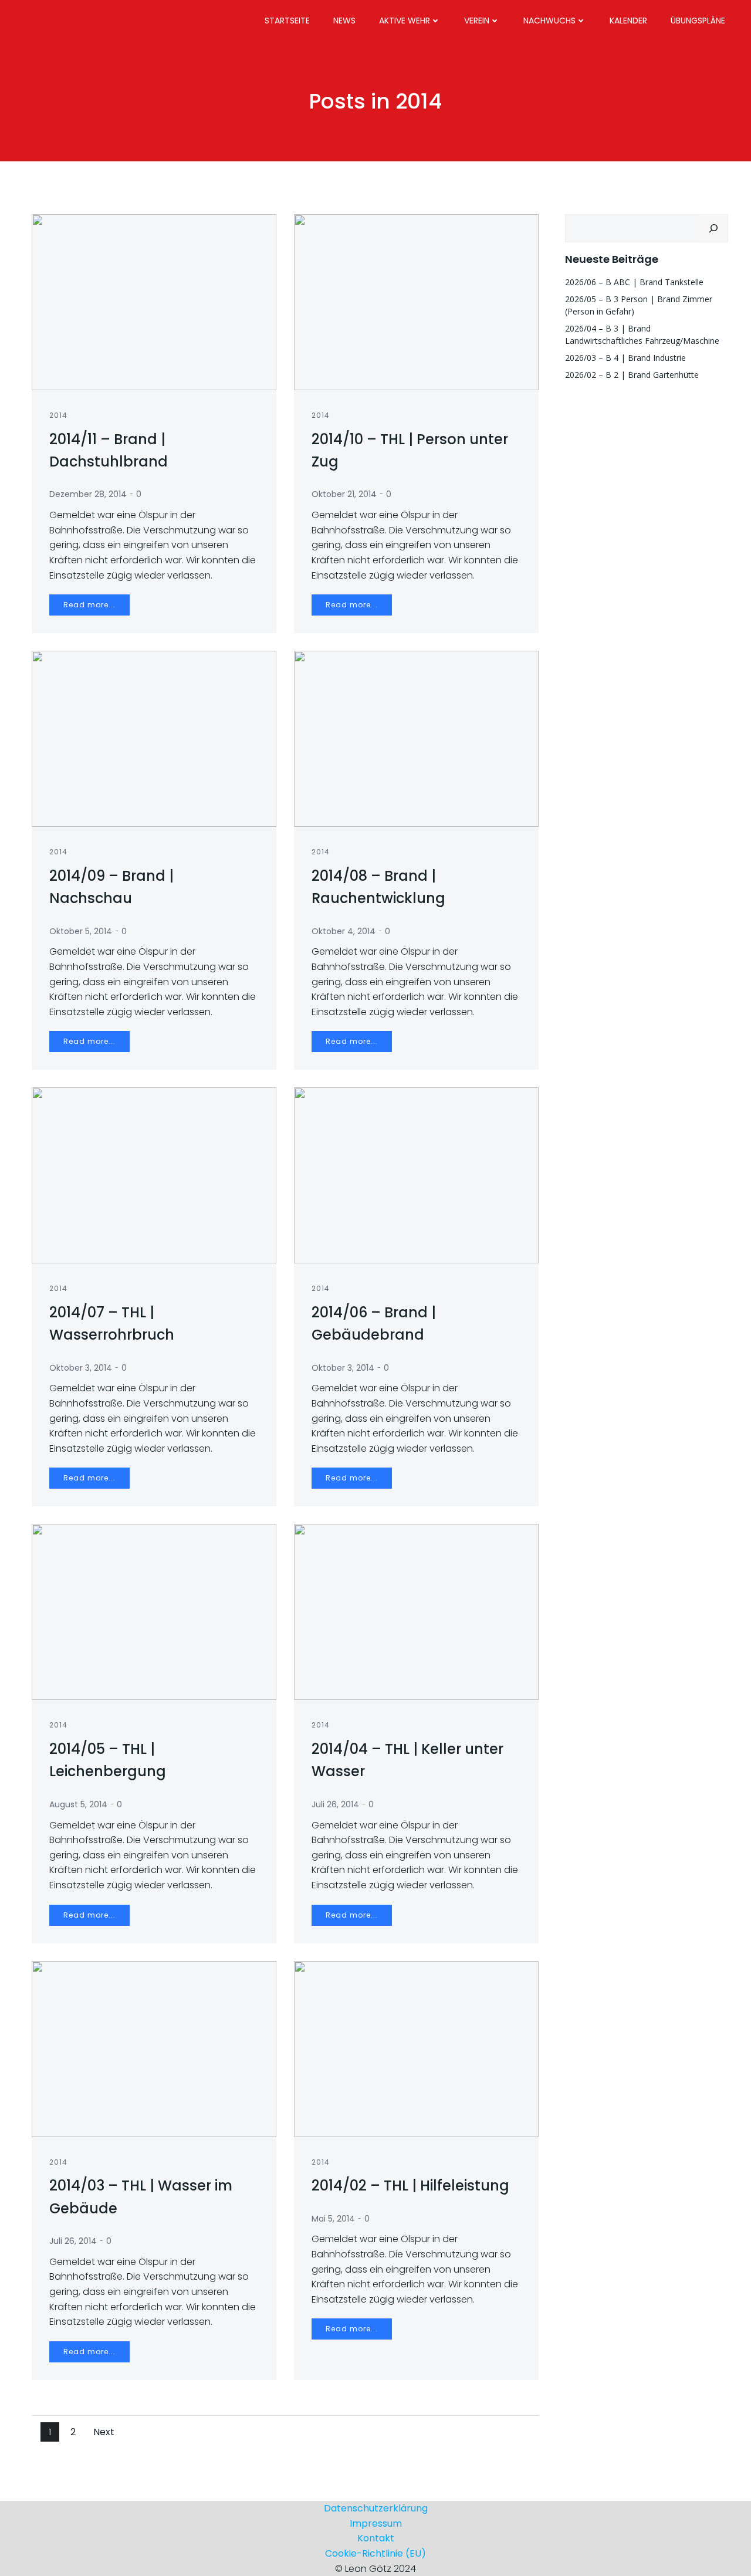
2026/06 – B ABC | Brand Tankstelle (634, 282)
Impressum (376, 2523)
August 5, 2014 (78, 1804)
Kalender (628, 21)
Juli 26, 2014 (335, 1804)
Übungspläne (698, 21)
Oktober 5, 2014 (81, 931)
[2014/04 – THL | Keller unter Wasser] (416, 1612)
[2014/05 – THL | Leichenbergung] (154, 1612)
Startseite (287, 21)
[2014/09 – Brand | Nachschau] (154, 738)
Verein (477, 21)
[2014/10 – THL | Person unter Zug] (416, 301)
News (344, 21)
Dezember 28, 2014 (88, 494)
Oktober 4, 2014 (344, 931)
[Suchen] (713, 228)
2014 (58, 415)
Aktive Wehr (405, 21)
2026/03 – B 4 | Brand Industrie (625, 358)
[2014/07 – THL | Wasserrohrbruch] (154, 1175)
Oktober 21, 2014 (344, 494)
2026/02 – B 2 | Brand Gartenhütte (632, 375)
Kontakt (376, 2538)
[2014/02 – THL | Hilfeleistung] (416, 2048)
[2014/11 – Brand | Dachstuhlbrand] (154, 301)
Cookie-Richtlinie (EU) (375, 2553)
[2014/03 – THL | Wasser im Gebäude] (154, 2048)
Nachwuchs (549, 21)
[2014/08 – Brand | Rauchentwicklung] (416, 738)
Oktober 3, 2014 (81, 1368)
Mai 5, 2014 (333, 2219)
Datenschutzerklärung (376, 2508)
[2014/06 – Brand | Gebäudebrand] (416, 1175)
